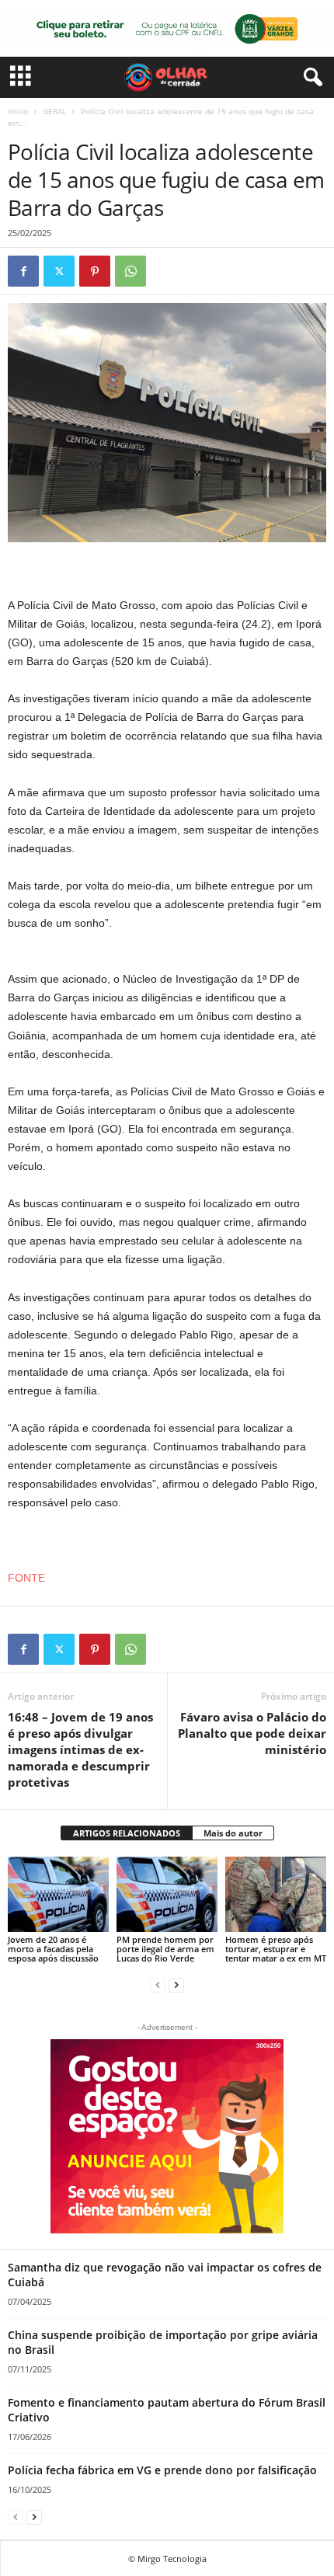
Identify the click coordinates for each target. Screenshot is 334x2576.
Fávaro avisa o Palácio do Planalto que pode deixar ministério (252, 1733)
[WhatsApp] (130, 271)
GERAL (54, 111)
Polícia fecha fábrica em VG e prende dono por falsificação (162, 2470)
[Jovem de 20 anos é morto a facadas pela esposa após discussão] (58, 1894)
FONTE (26, 1578)
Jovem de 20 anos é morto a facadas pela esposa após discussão (53, 1949)
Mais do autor (233, 1833)
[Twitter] (59, 271)
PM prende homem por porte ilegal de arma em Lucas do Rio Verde (165, 1949)
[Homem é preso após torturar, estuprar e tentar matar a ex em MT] (276, 1894)
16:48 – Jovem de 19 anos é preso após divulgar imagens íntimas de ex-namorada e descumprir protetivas (80, 1749)
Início (18, 111)
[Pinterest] (95, 271)
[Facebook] (23, 271)
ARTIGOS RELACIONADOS (127, 1833)
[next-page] (176, 1984)
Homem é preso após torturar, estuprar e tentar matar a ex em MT (276, 1949)
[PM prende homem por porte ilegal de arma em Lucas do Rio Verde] (167, 1894)
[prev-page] (158, 1984)
